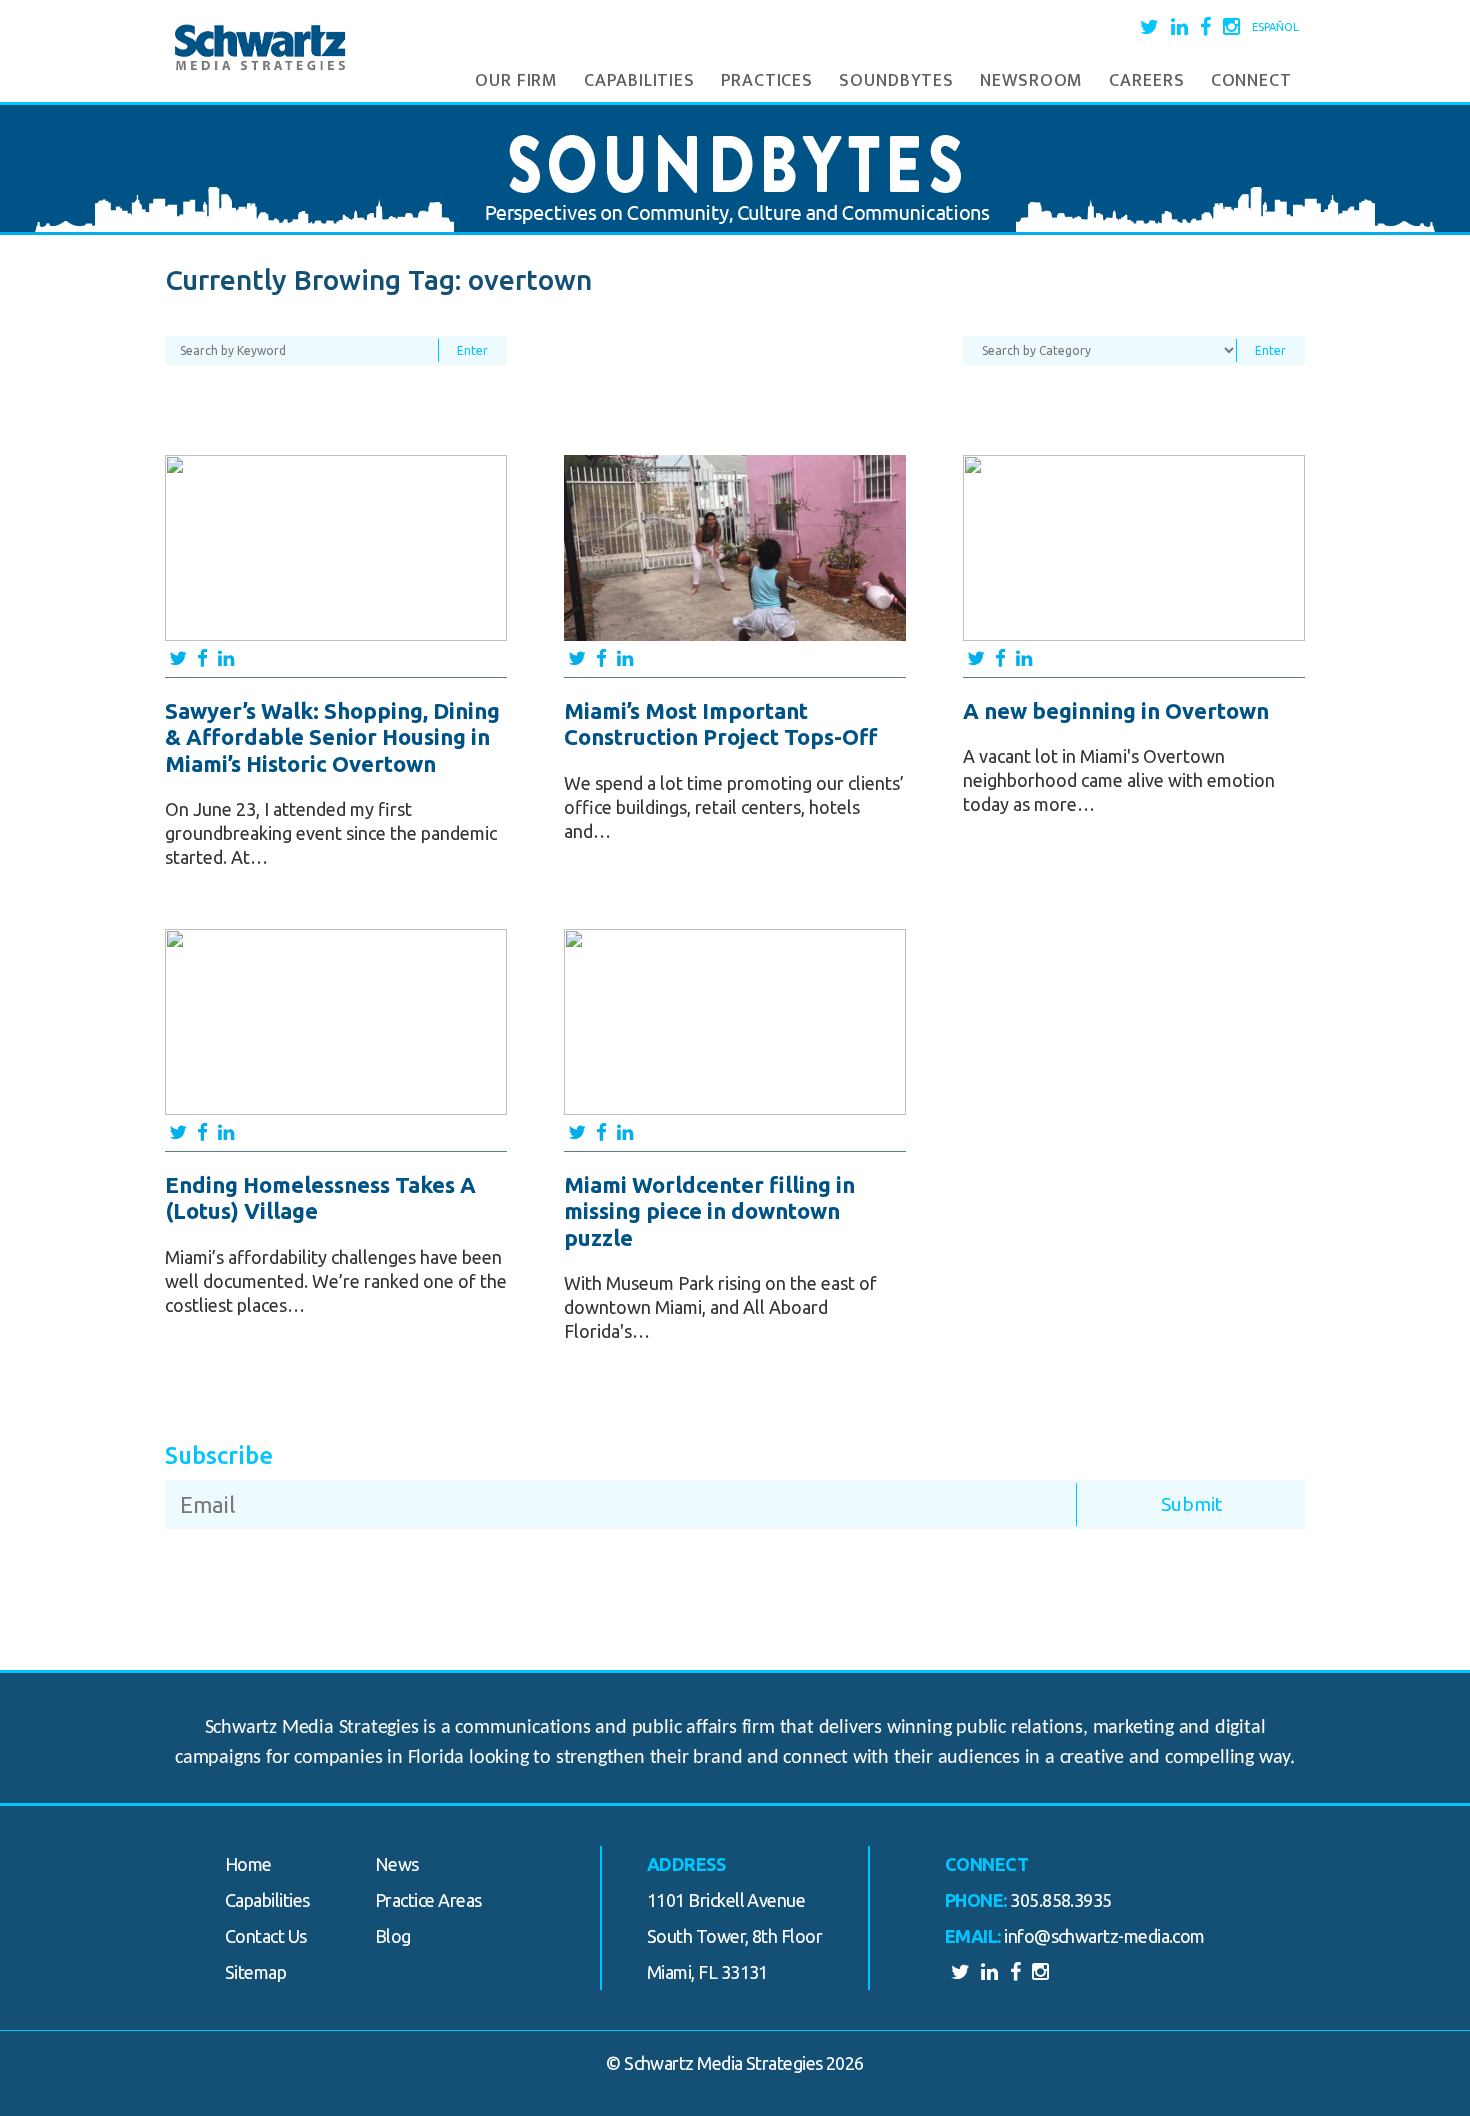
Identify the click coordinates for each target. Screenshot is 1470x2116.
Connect (1251, 81)
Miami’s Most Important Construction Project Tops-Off (721, 723)
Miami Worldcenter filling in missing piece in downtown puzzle (709, 1211)
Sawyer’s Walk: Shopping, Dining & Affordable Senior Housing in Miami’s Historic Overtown (332, 737)
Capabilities (639, 81)
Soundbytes (896, 81)
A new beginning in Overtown (1116, 710)
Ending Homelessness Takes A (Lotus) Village (320, 1197)
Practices (767, 81)
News (397, 1864)
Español (1275, 27)
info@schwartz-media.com (1104, 1936)
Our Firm (516, 81)
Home (248, 1864)
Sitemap (255, 1972)
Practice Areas (428, 1900)
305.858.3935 (1061, 1900)
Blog (393, 1936)
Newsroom (1031, 81)
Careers (1146, 81)
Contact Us (266, 1936)
